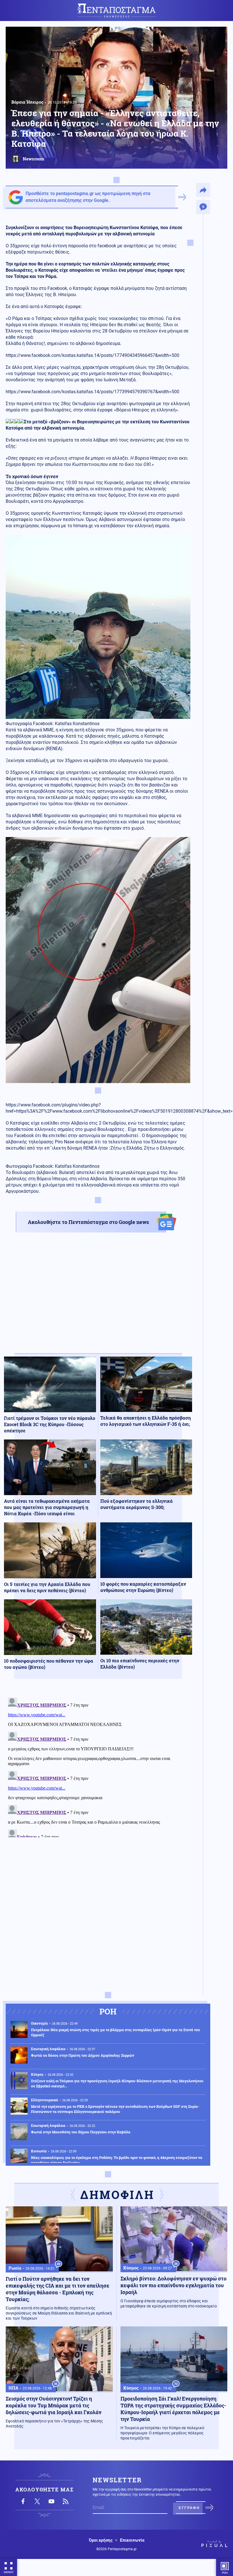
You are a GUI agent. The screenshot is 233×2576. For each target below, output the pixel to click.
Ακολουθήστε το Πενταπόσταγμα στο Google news (88, 1222)
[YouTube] (51, 2501)
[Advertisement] (98, 1298)
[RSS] (66, 2501)
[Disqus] (98, 1766)
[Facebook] (23, 2501)
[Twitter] (37, 2501)
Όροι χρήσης (101, 2540)
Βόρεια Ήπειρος (27, 102)
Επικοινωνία (132, 2540)
